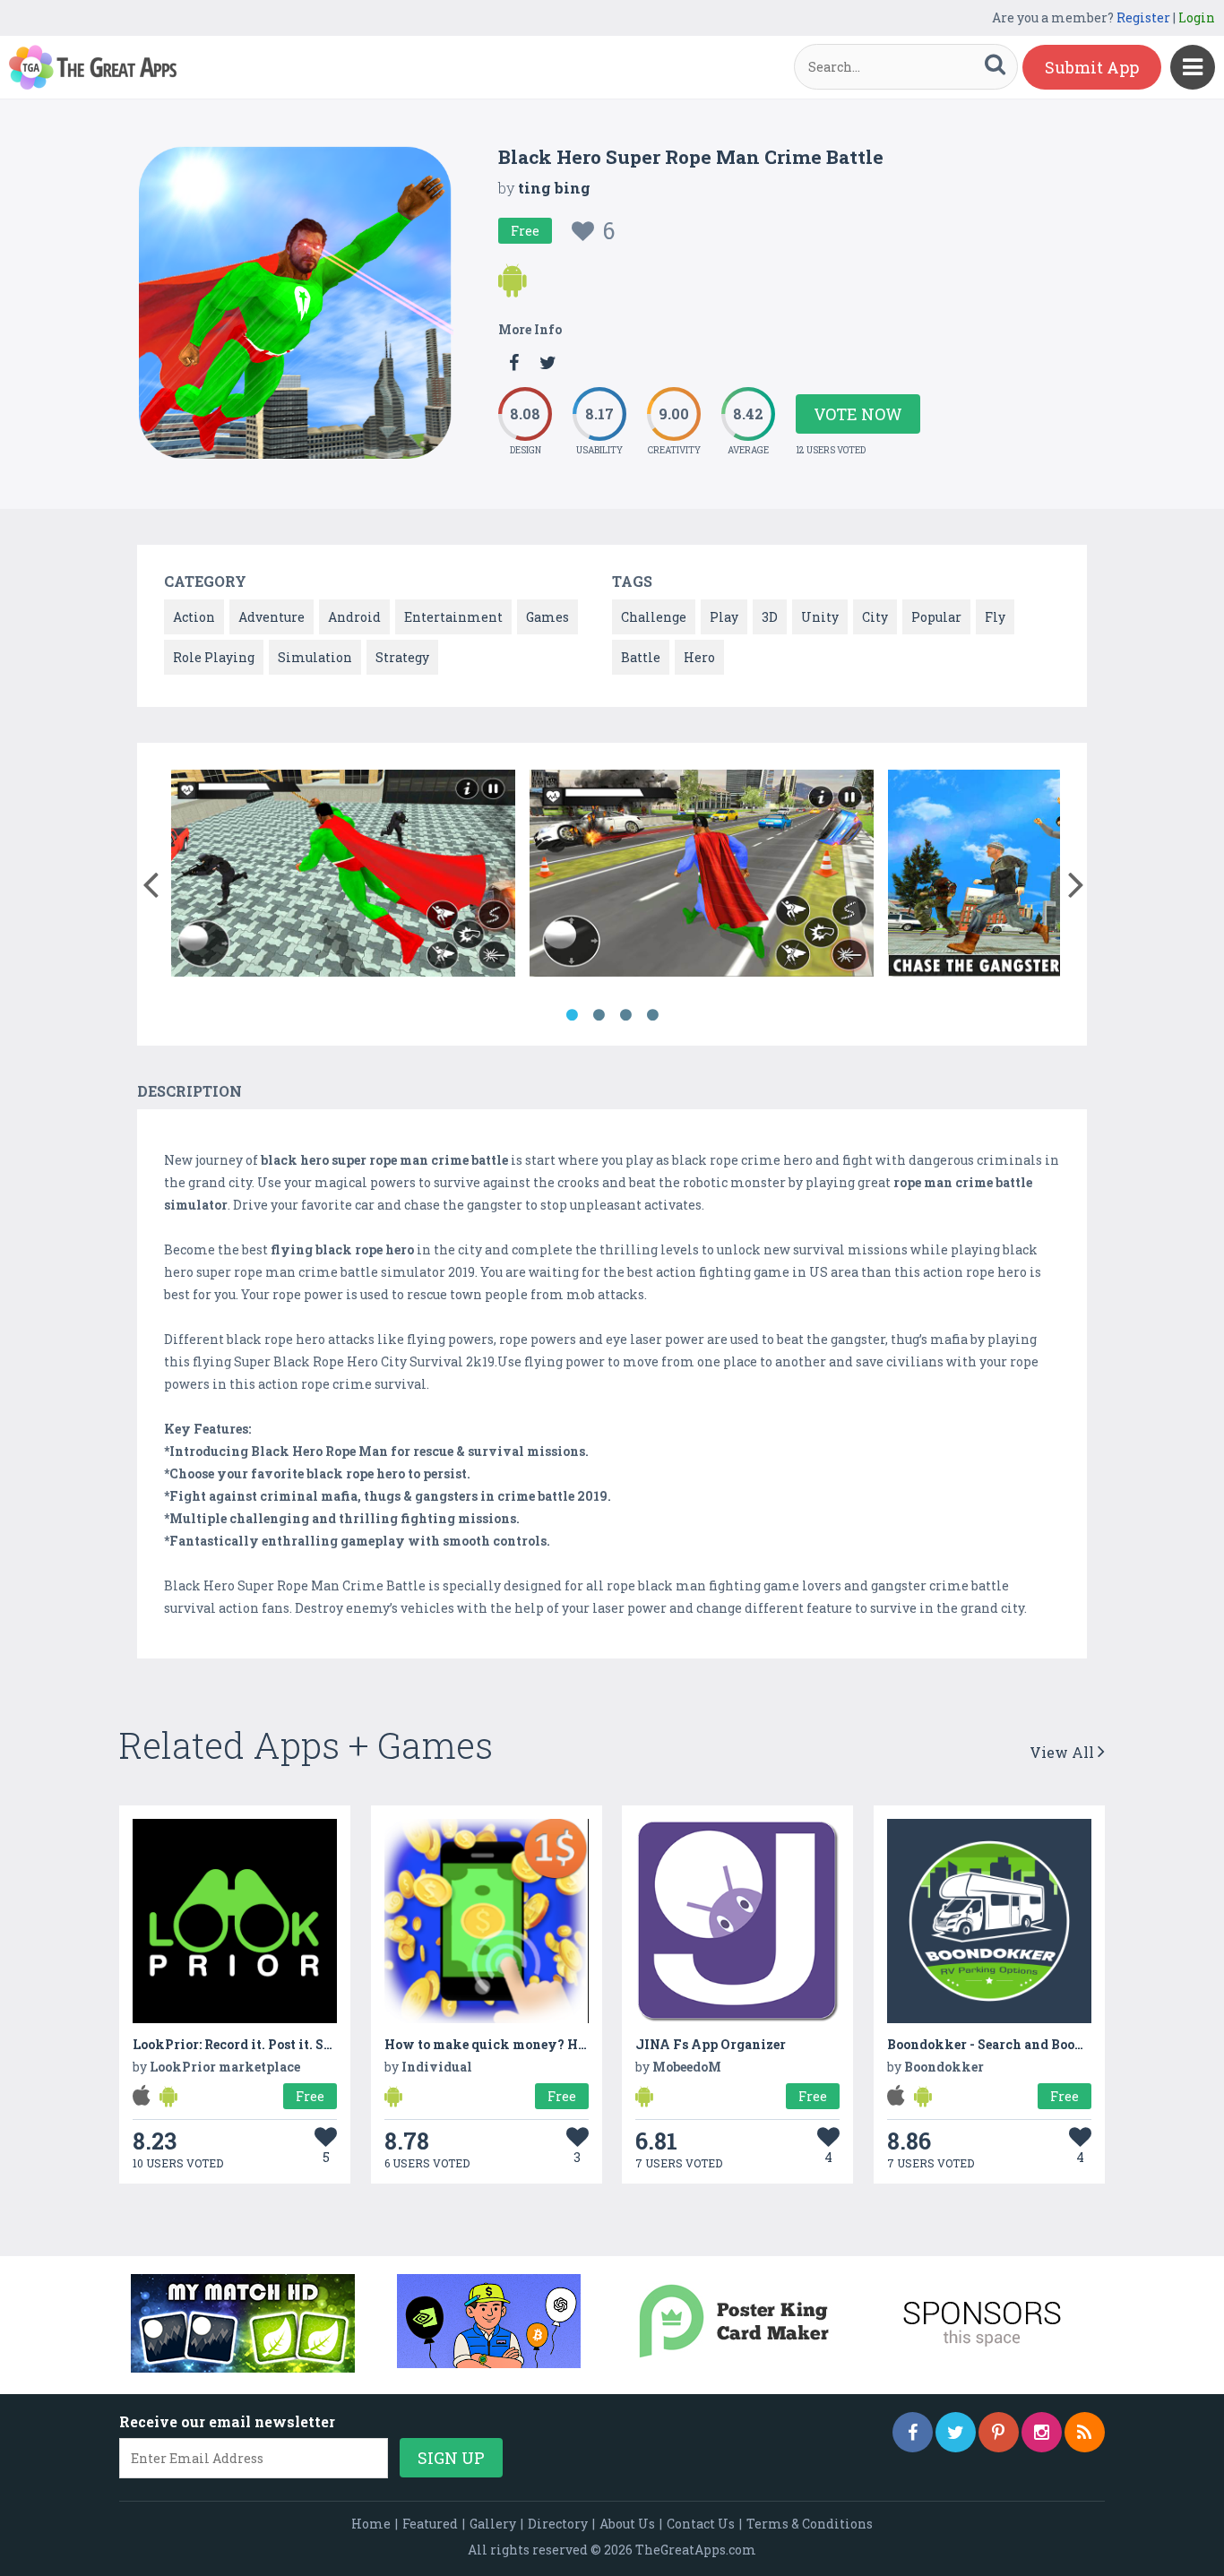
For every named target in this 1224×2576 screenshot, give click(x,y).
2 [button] (599, 1015)
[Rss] (1085, 2432)
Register (1143, 17)
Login (1197, 17)
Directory (558, 2524)
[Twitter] (956, 2432)
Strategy (402, 657)
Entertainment (453, 617)
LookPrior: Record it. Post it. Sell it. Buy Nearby (285, 2044)
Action (194, 617)
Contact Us (701, 2524)
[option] (343, 876)
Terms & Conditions (810, 2524)
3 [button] (625, 1015)
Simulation (315, 657)
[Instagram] (1042, 2432)
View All (1064, 1752)
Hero (699, 657)
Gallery (493, 2524)
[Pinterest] (999, 2432)
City (875, 617)
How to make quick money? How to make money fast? (559, 2044)
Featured (430, 2524)
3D (770, 617)
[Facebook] (913, 2432)
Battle (641, 657)
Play (724, 617)
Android (354, 617)
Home (371, 2524)
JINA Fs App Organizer (711, 2044)
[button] (150, 881)
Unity (820, 617)
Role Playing (214, 657)
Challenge (654, 617)
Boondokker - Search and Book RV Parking (1025, 2044)
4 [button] (652, 1015)
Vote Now (858, 414)
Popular (936, 617)
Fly (995, 617)
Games (547, 617)
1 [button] (572, 1015)
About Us (627, 2524)
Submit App (1092, 67)
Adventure (272, 617)
